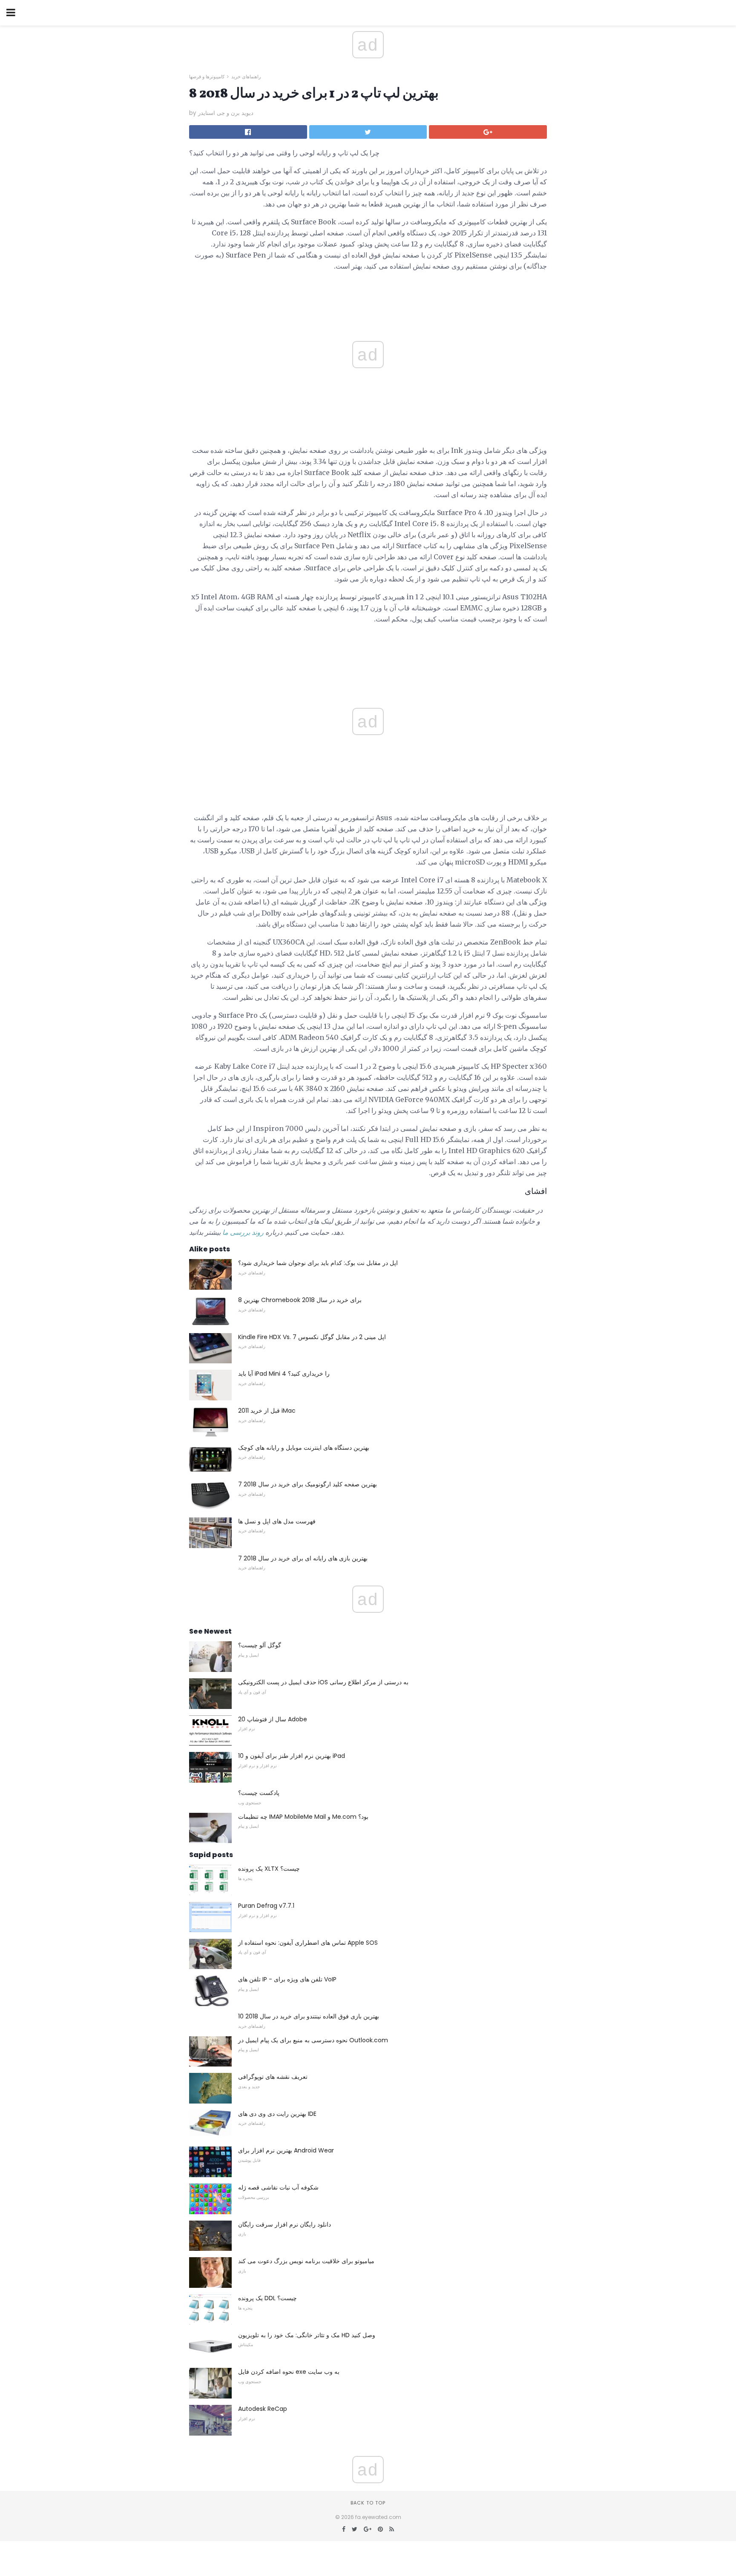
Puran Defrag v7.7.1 (266, 1906)
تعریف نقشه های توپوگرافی (273, 2077)
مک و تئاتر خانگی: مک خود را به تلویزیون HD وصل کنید (307, 2335)
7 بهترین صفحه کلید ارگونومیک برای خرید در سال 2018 (308, 1484)
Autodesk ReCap (263, 2409)
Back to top (368, 2503)
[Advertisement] (368, 650)
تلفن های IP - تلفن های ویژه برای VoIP (287, 1979)
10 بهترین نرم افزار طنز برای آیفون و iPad (292, 1756)
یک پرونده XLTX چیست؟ (269, 1869)
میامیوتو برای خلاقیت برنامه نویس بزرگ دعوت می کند (306, 2261)
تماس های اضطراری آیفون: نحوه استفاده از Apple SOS (308, 1943)
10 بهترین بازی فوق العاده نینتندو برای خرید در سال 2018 (309, 2016)
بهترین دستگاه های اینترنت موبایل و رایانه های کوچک (304, 1448)
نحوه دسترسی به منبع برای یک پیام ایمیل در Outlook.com (313, 2040)
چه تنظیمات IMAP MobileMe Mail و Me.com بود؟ (303, 1817)
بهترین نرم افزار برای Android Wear (286, 2150)
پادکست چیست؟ (259, 1793)
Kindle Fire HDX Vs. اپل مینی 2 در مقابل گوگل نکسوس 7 (312, 1337)
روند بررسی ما (243, 1232)
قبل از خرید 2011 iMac (267, 1411)
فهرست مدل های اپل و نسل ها (277, 1521)
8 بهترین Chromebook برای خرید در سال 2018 (300, 1300)
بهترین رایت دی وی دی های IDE (277, 2114)
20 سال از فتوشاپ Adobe (273, 1719)
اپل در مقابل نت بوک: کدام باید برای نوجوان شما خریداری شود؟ (318, 1263)
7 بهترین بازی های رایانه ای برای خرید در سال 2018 (303, 1558)
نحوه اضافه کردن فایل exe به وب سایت (289, 2372)
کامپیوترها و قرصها (207, 77)
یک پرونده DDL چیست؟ (267, 2298)
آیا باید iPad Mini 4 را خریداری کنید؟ (284, 1374)
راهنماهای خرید (246, 77)
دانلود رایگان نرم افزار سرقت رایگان (285, 2224)
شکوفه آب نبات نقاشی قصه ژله (278, 2187)
